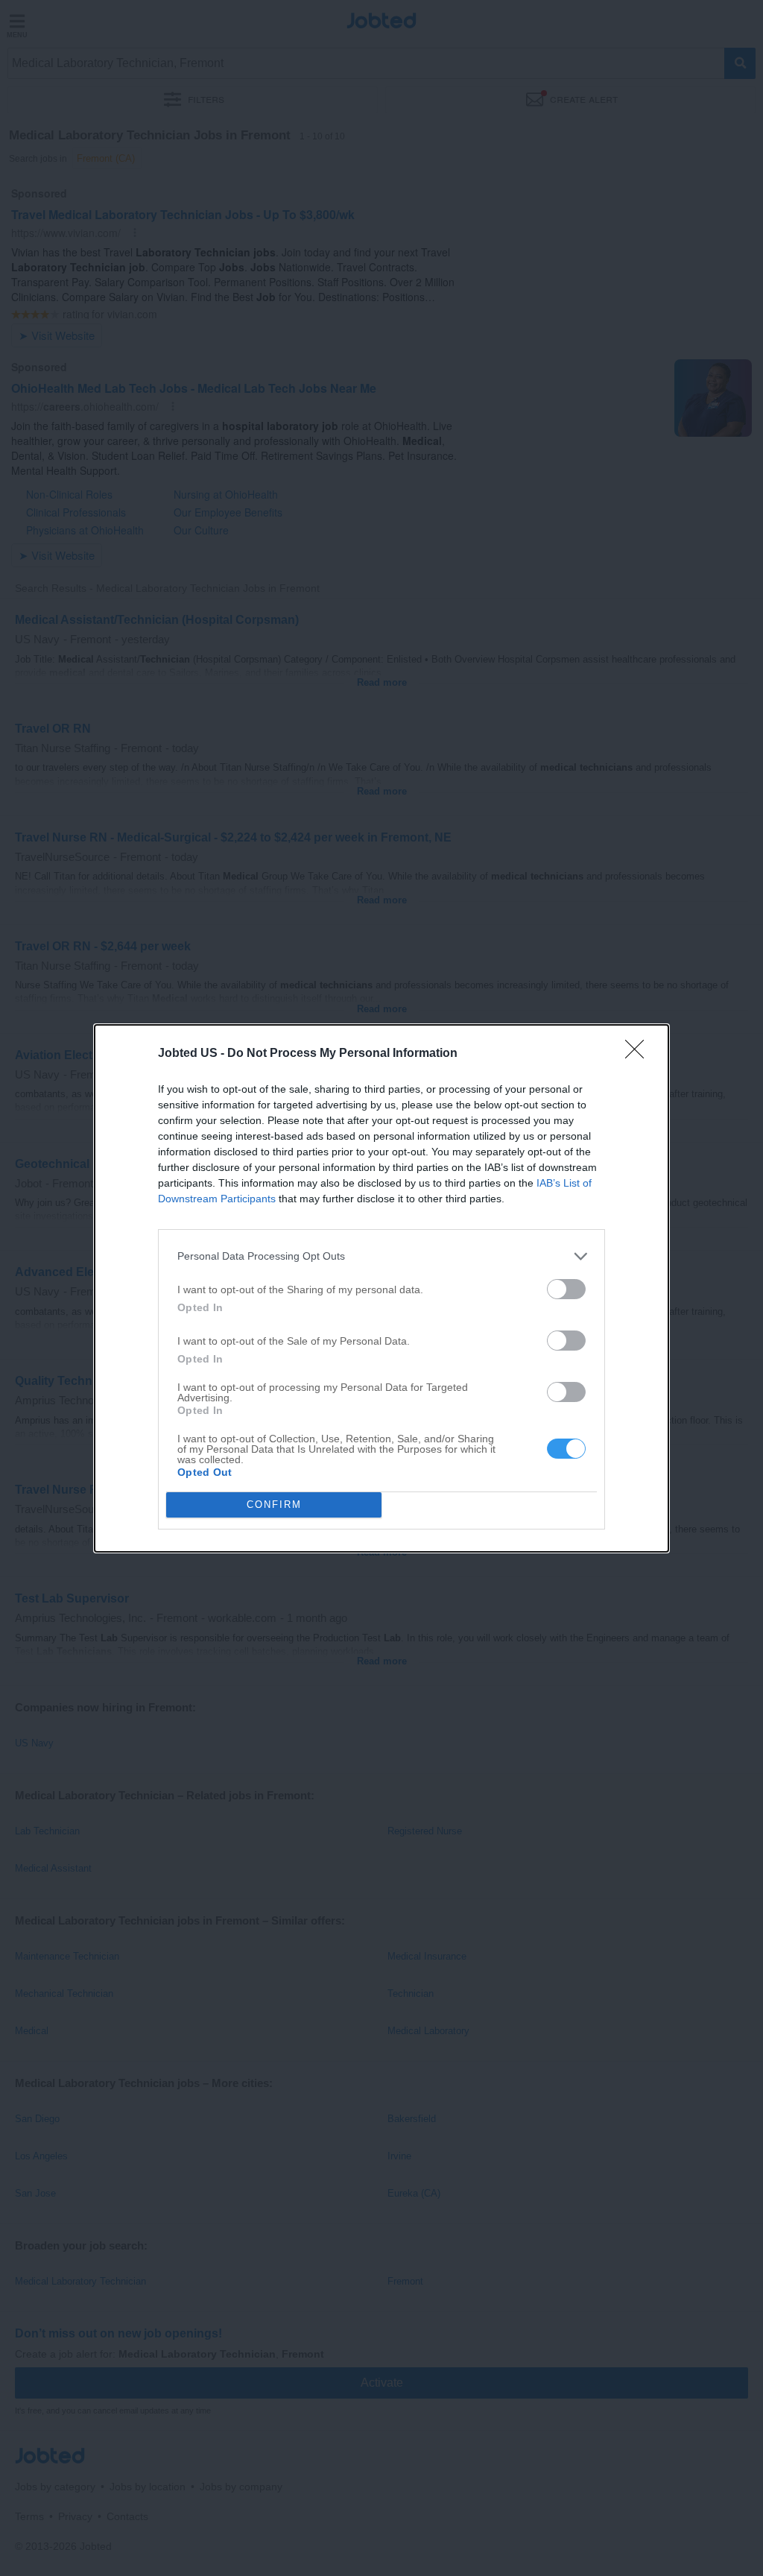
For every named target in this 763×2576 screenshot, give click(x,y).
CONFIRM (274, 1505)
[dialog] (381, 1288)
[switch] (566, 1289)
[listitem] (381, 1256)
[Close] (639, 1054)
